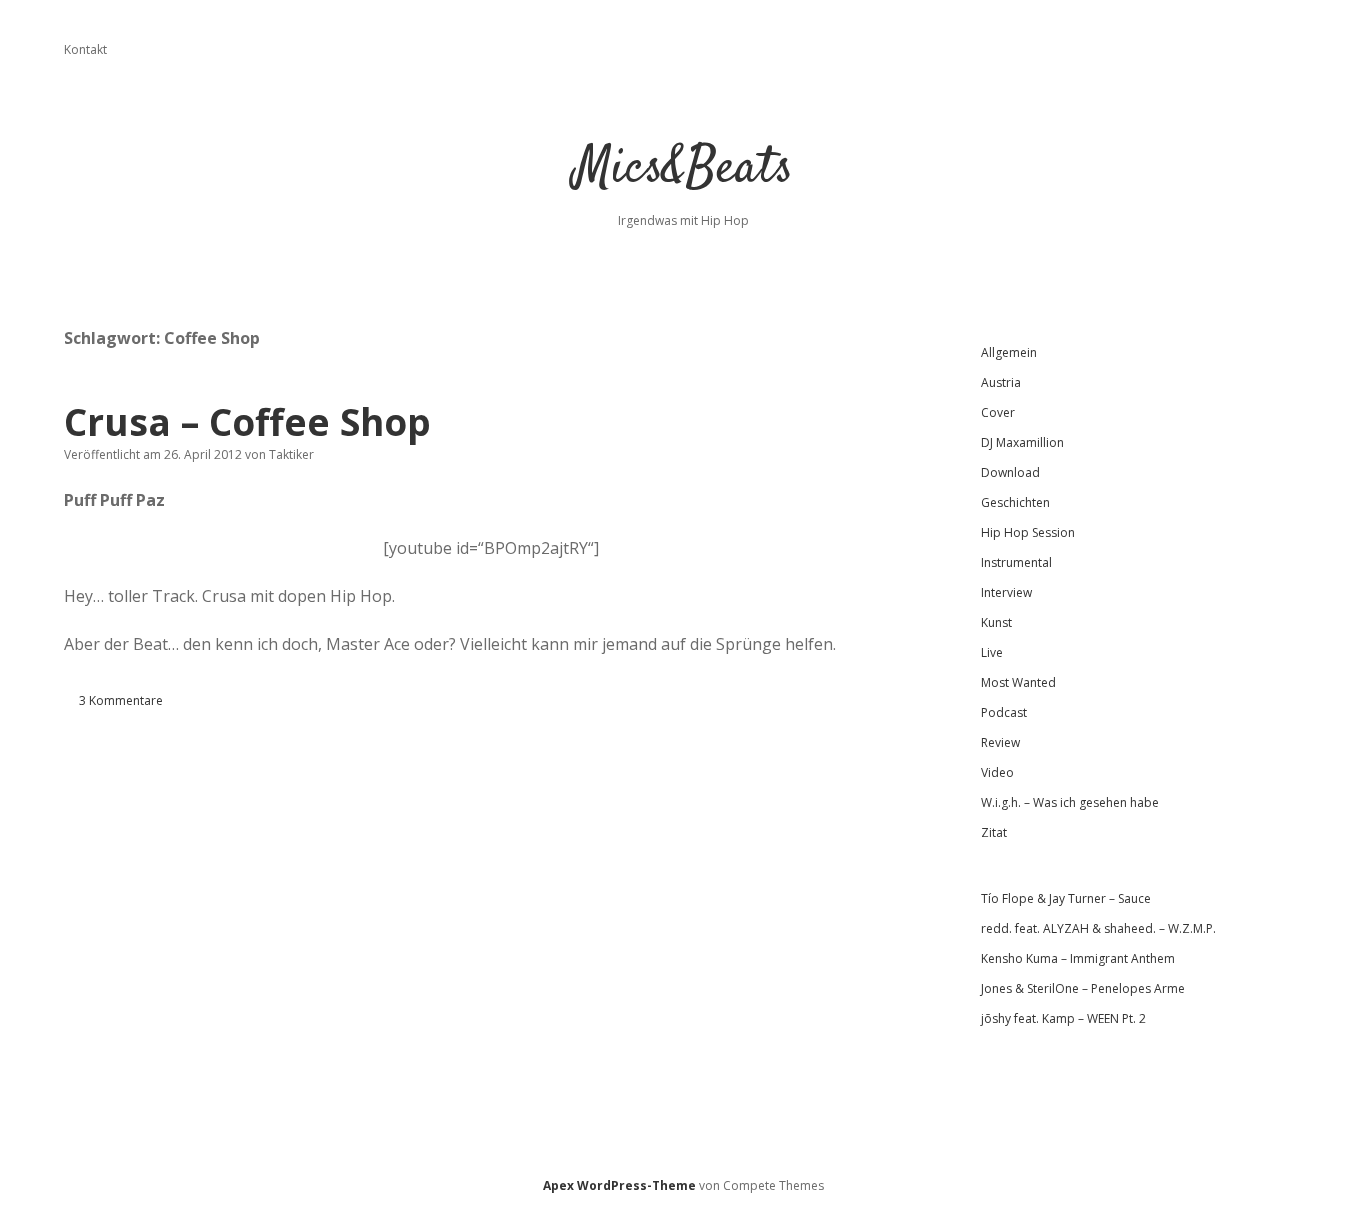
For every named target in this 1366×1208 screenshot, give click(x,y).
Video (997, 772)
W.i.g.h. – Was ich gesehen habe (1070, 802)
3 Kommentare (121, 700)
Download (1010, 472)
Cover (998, 412)
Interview (1006, 592)
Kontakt (85, 49)
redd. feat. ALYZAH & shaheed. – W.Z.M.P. (1098, 928)
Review (1000, 742)
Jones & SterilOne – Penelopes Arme (1083, 988)
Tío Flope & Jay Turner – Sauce (1066, 898)
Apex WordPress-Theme (619, 1185)
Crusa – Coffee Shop (247, 421)
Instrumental (1016, 562)
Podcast (1004, 712)
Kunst (996, 622)
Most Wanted (1018, 682)
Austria (1001, 382)
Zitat (994, 832)
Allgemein (1009, 352)
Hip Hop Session (1028, 532)
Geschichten (1015, 502)
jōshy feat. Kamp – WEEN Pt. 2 (1063, 1018)
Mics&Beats (683, 169)
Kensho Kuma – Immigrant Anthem (1078, 958)
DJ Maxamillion (1022, 442)
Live (992, 652)
